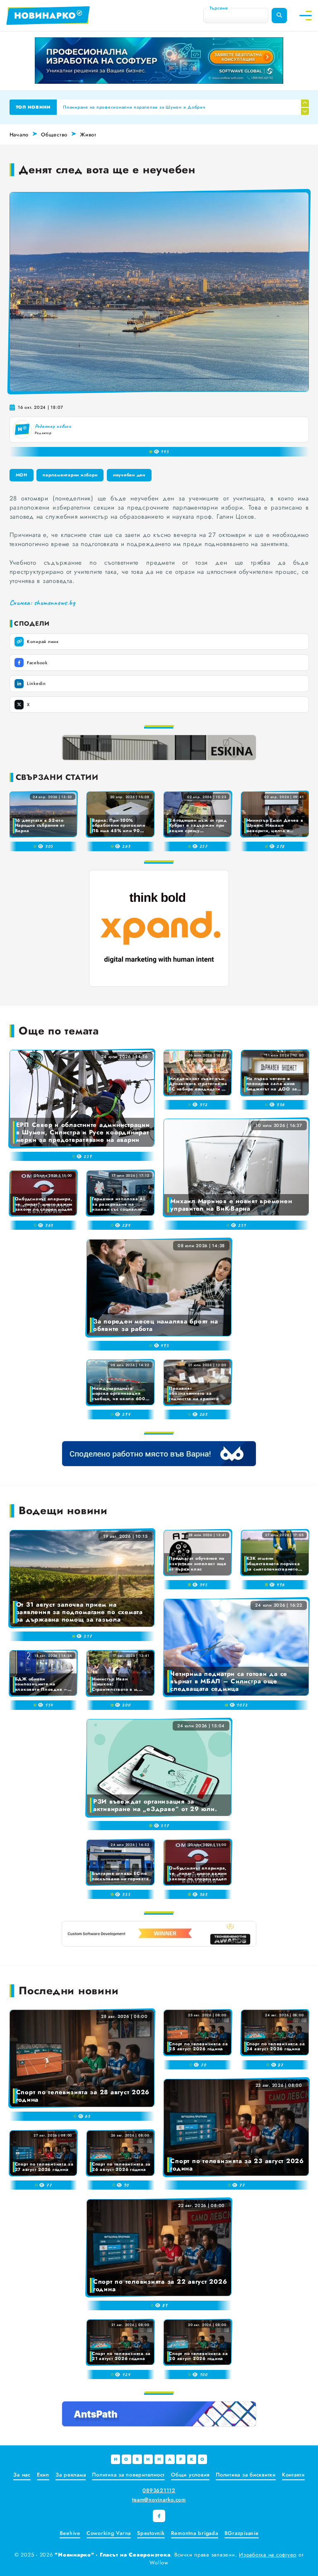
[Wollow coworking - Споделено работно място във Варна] (159, 1454)
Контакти (293, 2475)
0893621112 (159, 2490)
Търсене (219, 8)
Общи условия (190, 2475)
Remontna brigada (195, 2533)
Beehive (70, 2533)
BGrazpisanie (242, 2533)
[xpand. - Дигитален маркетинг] (159, 928)
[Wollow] (159, 61)
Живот (88, 135)
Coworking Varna (109, 2533)
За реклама (71, 2475)
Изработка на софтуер (268, 2555)
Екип (43, 2475)
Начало (19, 135)
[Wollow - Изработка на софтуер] (159, 1934)
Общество (54, 135)
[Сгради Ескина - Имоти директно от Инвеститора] (159, 748)
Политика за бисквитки (246, 2475)
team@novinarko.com (159, 2500)
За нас (22, 2475)
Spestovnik (151, 2533)
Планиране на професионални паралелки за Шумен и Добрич (134, 107)
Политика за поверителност (128, 2475)
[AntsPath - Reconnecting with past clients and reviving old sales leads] (159, 2414)
